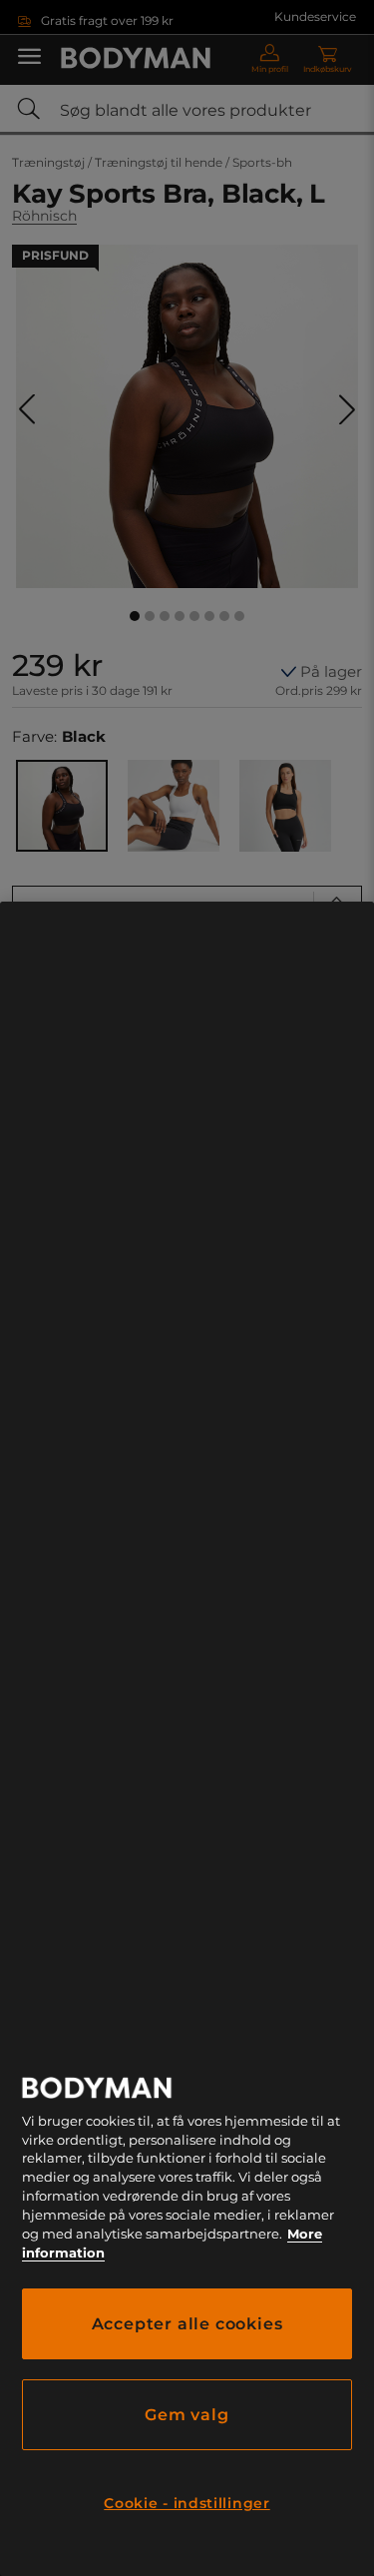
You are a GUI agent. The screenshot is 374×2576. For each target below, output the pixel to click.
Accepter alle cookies (187, 2324)
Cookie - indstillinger (187, 2503)
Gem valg (187, 2415)
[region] (187, 1739)
